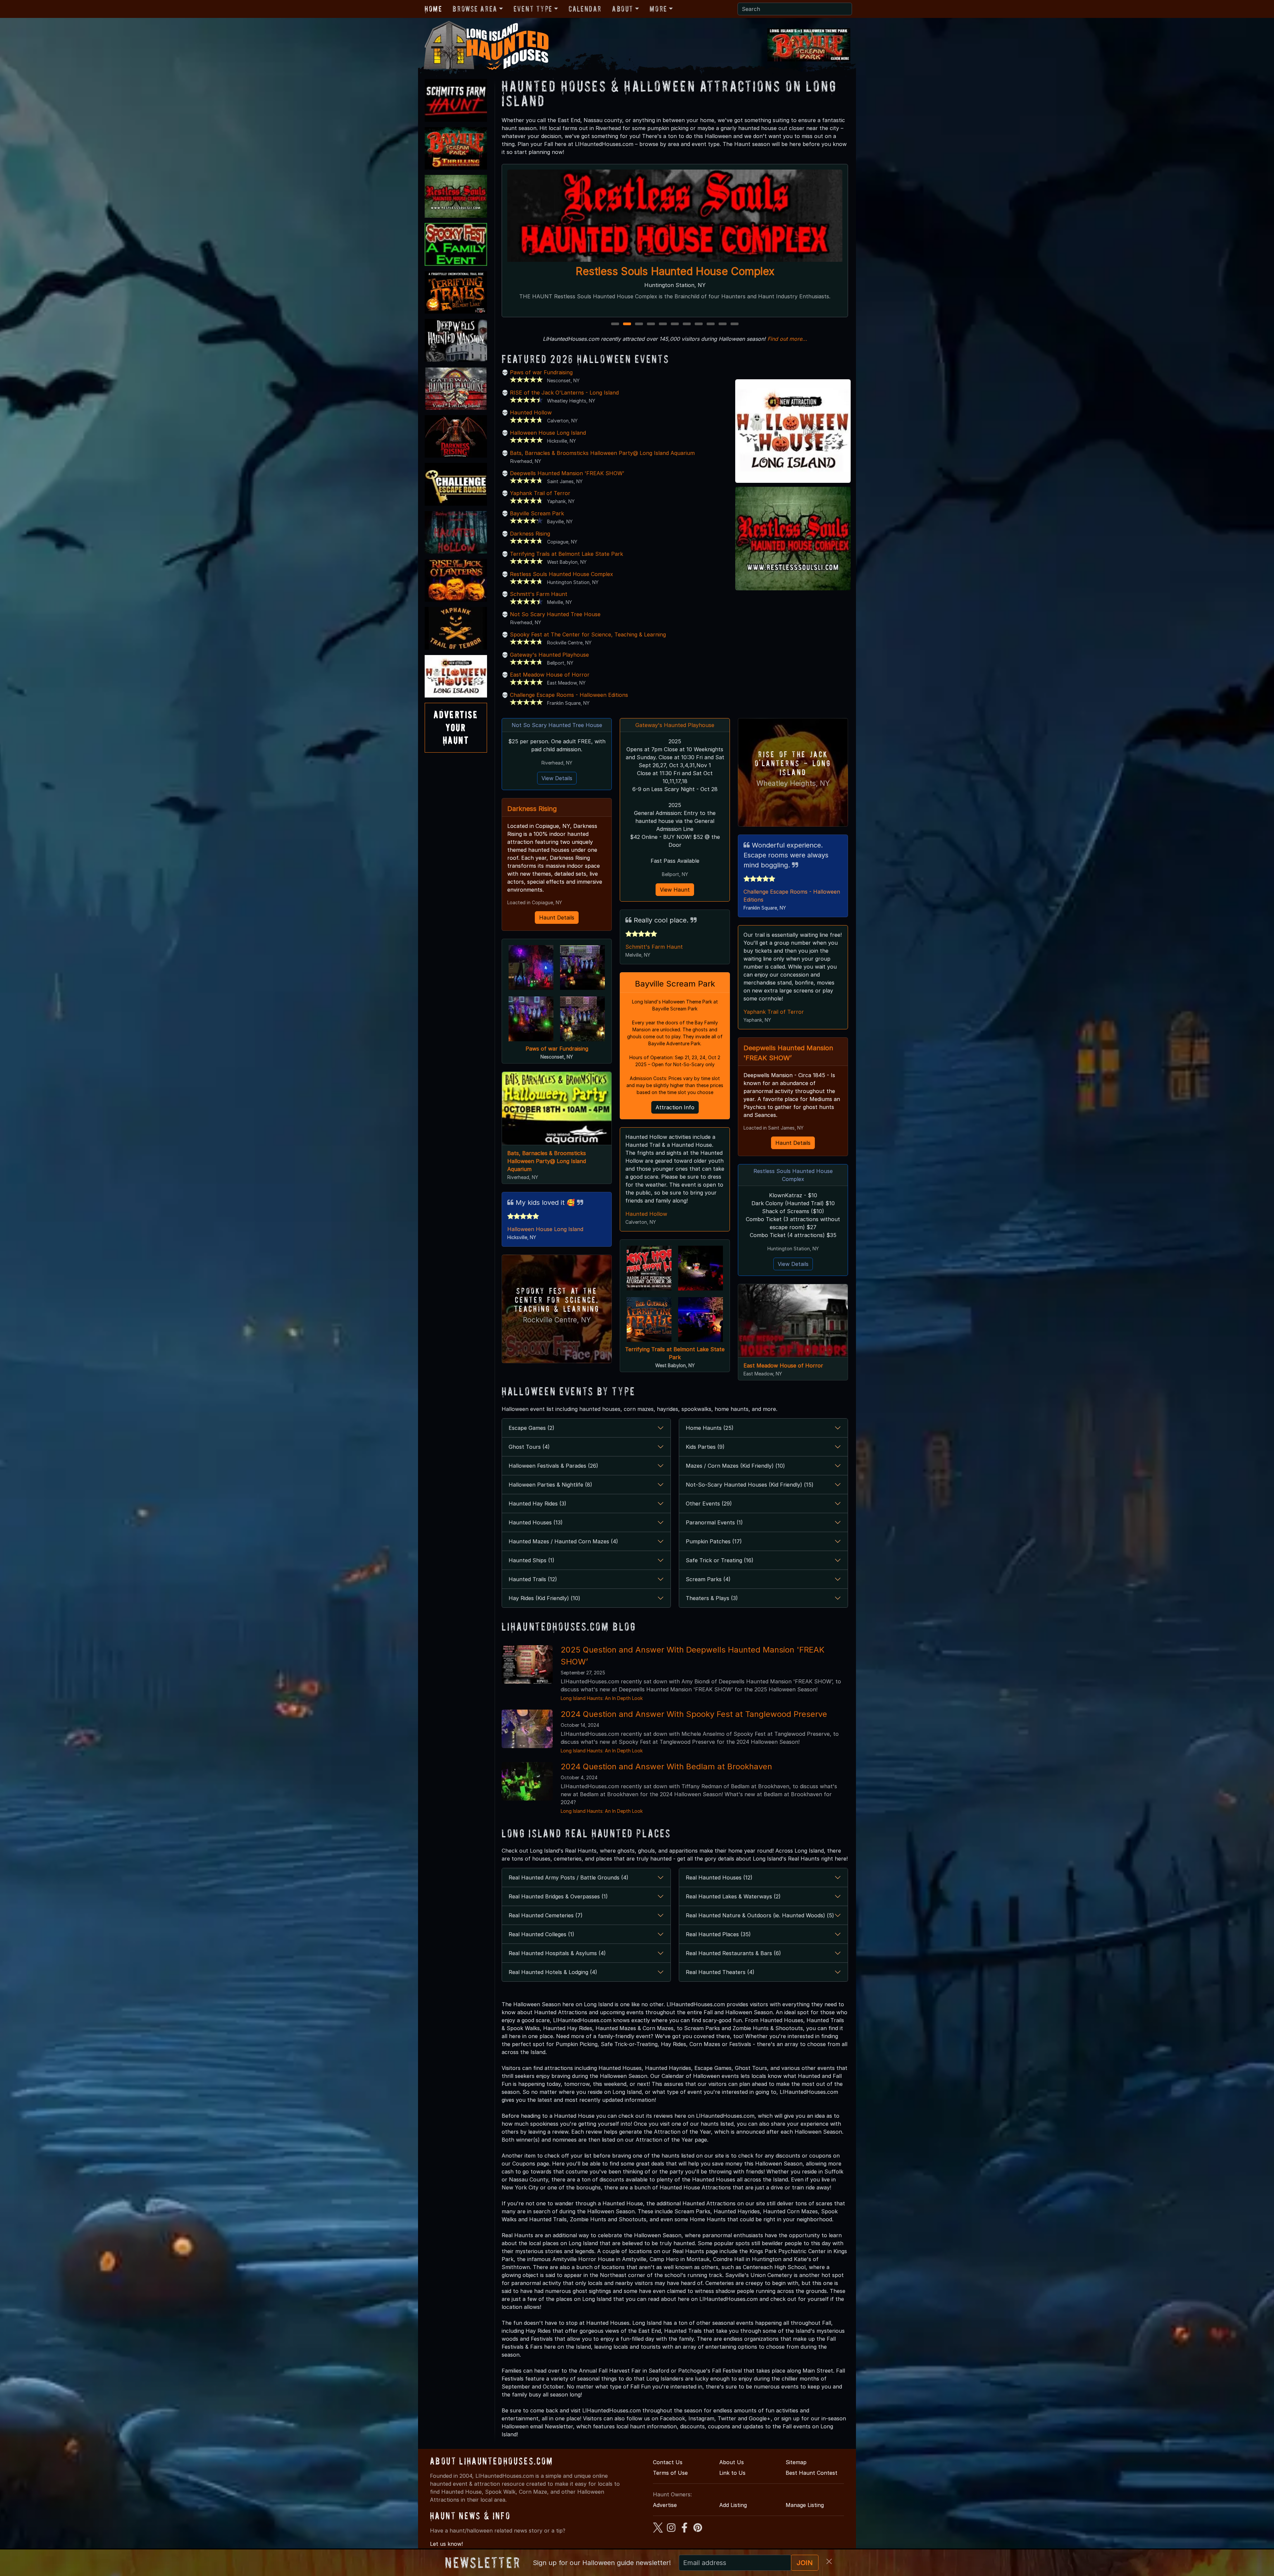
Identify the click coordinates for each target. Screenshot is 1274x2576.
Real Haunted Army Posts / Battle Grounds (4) (568, 1877)
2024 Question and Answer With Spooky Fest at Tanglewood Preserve (694, 1714)
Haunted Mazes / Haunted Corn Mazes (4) (563, 1541)
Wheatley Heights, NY (793, 783)
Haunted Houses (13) (536, 1522)
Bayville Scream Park (537, 513)
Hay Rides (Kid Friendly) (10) (544, 1598)
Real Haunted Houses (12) (719, 1877)
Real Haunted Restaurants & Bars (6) (733, 1953)
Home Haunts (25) (710, 1428)
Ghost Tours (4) (529, 1447)
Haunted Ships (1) (531, 1560)
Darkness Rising (530, 534)
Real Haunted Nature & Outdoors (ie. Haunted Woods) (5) (760, 1915)
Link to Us (732, 2473)
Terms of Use (670, 2473)
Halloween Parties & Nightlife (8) (550, 1485)
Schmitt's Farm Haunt (539, 594)
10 (723, 324)
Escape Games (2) (531, 1428)
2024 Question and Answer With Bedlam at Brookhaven (666, 1766)
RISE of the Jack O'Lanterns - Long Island (564, 393)
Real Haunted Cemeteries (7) (546, 1915)
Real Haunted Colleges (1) (541, 1934)
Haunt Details (557, 918)
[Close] (829, 2561)
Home (433, 9)
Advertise (665, 2505)
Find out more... (787, 339)
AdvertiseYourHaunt (456, 727)
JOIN (805, 2563)
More (658, 9)
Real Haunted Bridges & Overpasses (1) (558, 1896)
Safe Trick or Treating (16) (720, 1560)
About (623, 9)
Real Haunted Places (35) (718, 1934)
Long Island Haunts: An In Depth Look (602, 1698)
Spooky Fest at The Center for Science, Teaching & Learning (588, 634)
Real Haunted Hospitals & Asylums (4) (557, 1953)
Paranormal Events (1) (714, 1522)
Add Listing (733, 2505)
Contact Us (668, 2462)
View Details (557, 778)
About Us (732, 2462)
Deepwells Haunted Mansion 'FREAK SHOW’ (567, 473)
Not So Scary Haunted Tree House (555, 614)
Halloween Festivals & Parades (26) (553, 1466)
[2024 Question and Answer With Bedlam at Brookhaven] (527, 1781)
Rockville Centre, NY (557, 1320)
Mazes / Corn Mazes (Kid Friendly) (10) (735, 1466)
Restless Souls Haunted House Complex (562, 574)
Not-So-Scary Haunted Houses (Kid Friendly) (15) (750, 1485)
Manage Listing (805, 2505)
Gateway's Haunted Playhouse (675, 271)
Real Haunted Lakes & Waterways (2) (733, 1896)
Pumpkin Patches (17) (714, 1541)
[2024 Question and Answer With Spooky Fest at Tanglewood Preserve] (527, 1728)
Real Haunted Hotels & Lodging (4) (553, 1972)
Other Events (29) (709, 1504)
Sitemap (796, 2462)
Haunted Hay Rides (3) (537, 1504)
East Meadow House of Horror (550, 675)
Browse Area (475, 9)
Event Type (533, 9)
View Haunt (675, 890)
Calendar (585, 9)
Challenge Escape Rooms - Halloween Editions (569, 695)
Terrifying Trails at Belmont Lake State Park (566, 554)
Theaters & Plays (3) (712, 1598)
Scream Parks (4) (708, 1579)
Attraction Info (675, 1107)
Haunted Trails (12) (533, 1579)
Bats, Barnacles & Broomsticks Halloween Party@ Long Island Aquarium (602, 453)
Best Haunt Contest (812, 2473)
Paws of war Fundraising (541, 372)
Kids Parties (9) (705, 1447)
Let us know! (446, 2544)
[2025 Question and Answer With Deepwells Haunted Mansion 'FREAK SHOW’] (527, 1664)
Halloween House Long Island (548, 433)
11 (735, 324)
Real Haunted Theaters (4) (720, 1972)
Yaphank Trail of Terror (540, 493)
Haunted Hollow (531, 412)
